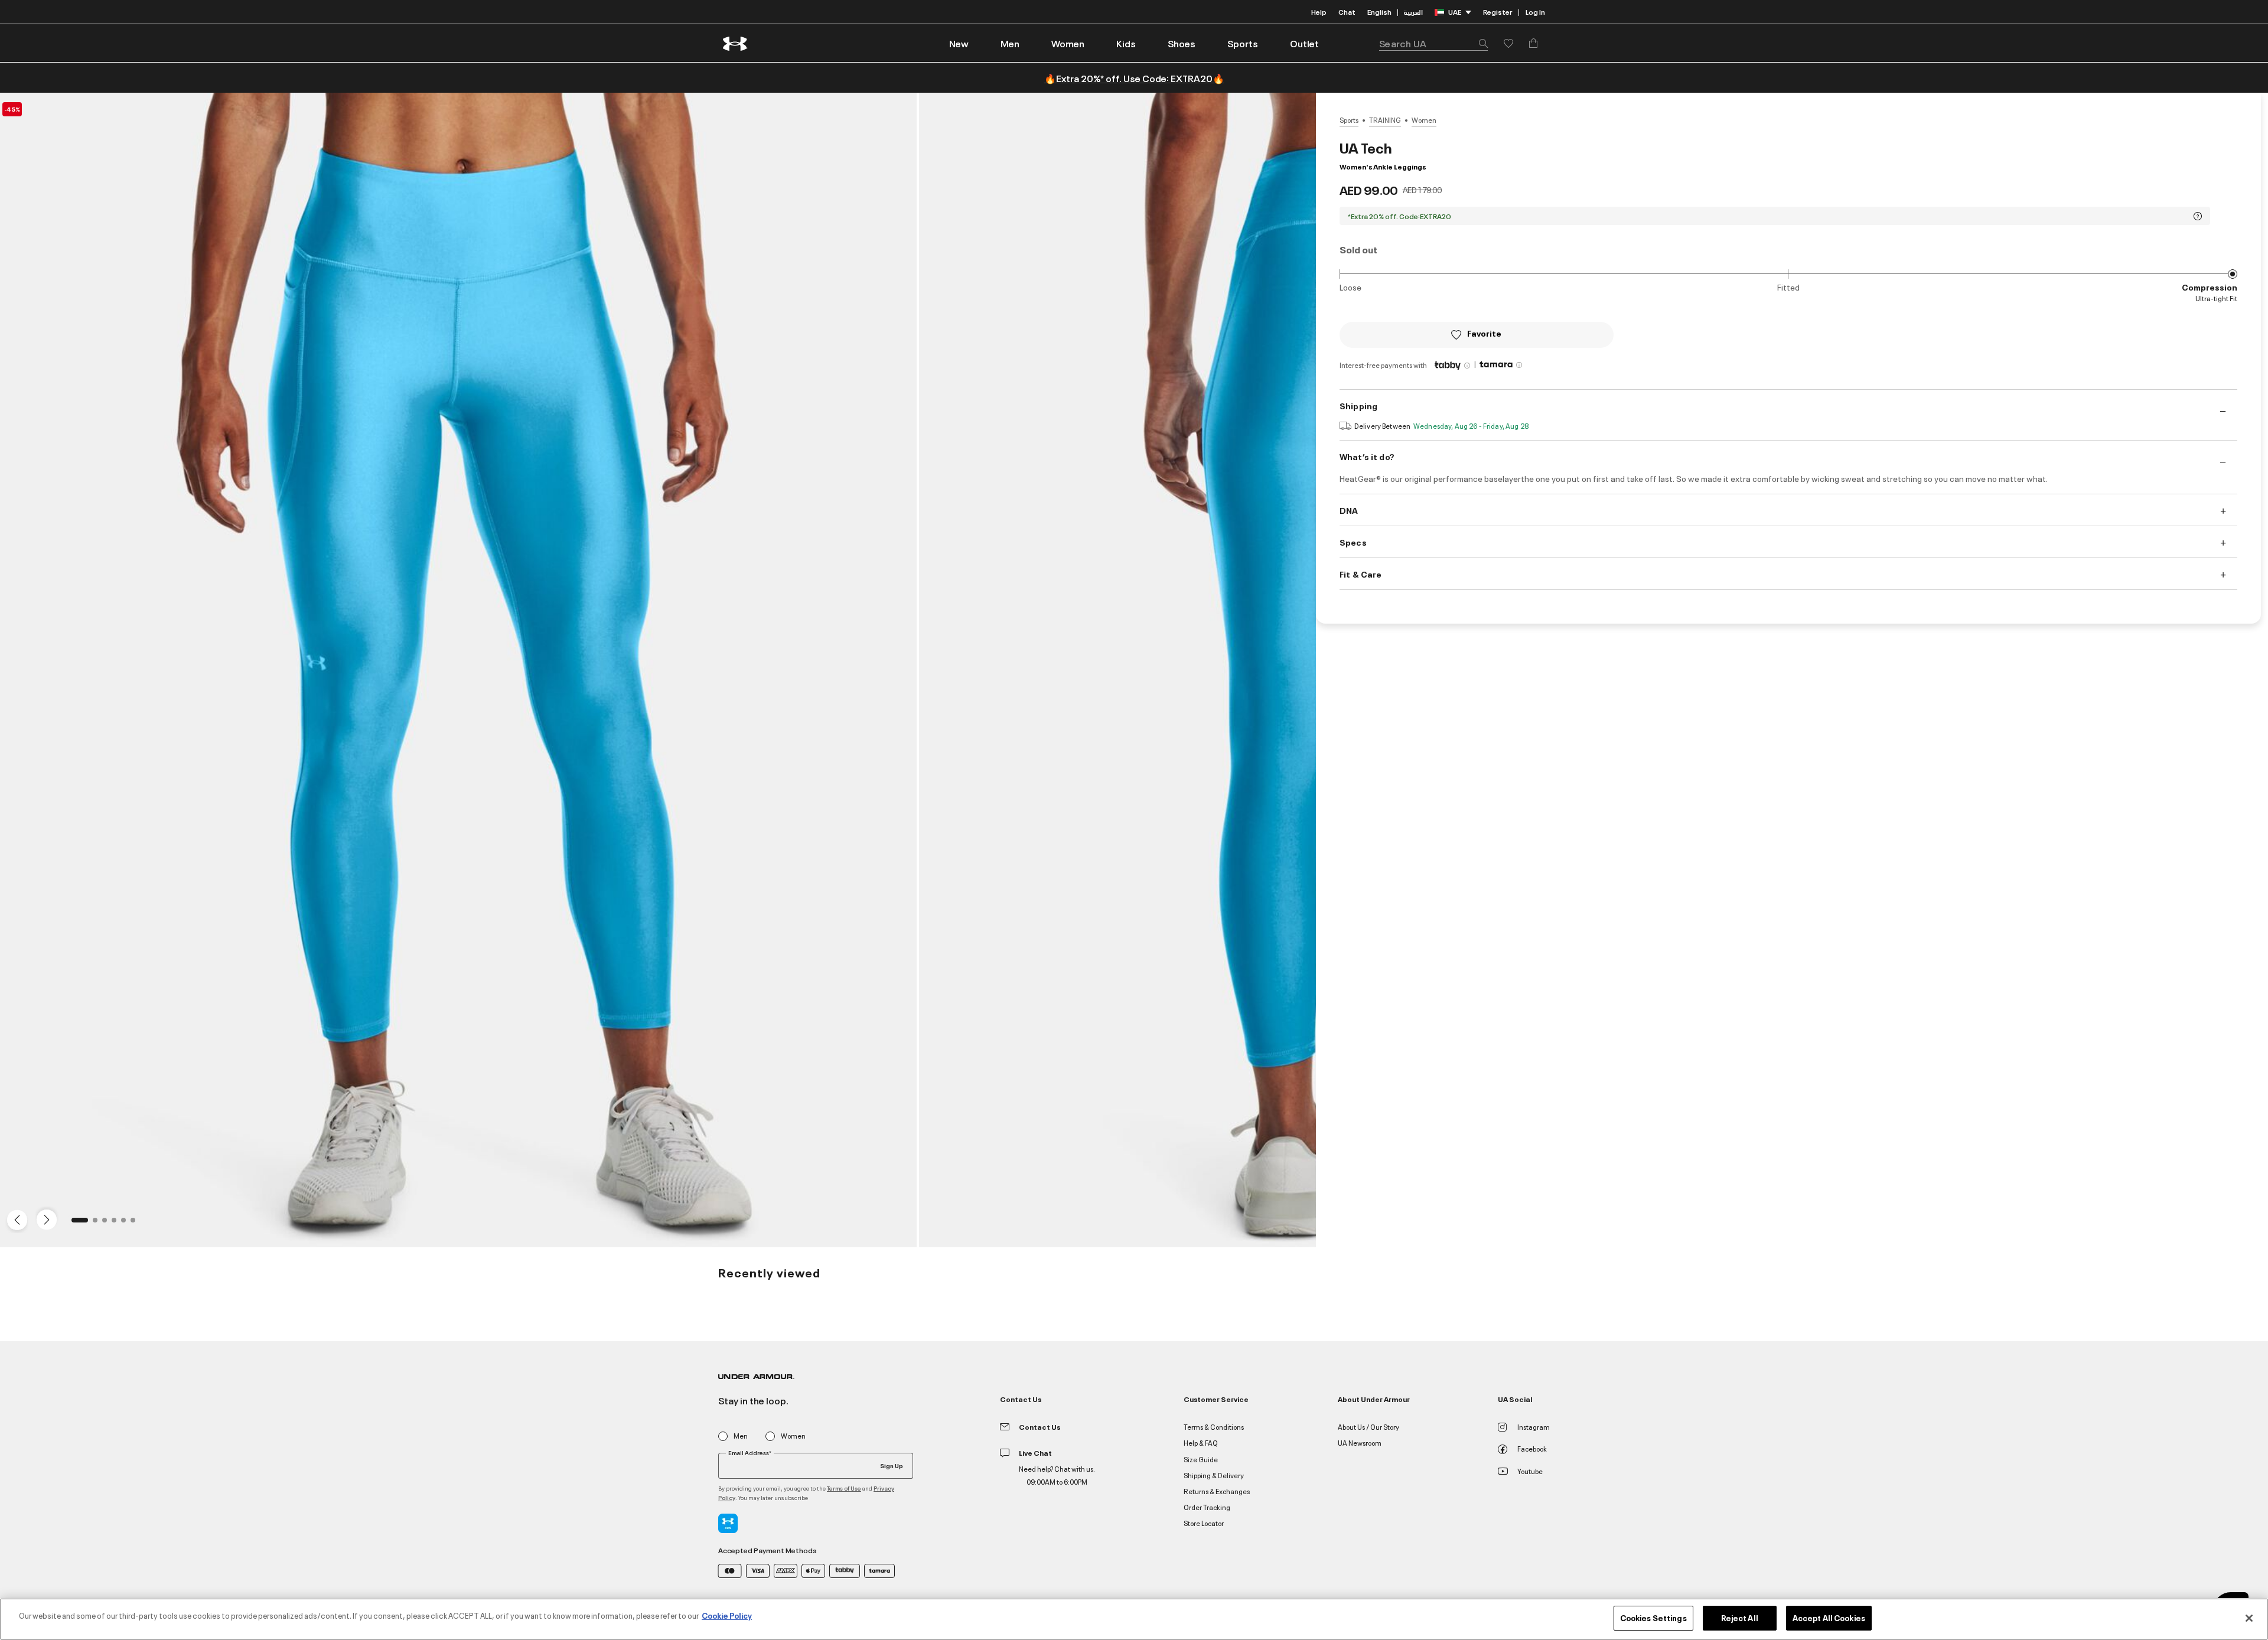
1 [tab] (77, 1224)
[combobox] (1433, 43)
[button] (1010, 43)
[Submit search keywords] (1480, 43)
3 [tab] (108, 1224)
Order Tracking (1207, 1507)
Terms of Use (844, 1488)
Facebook (1532, 1448)
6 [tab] (136, 1224)
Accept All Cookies (1829, 1618)
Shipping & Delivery (1214, 1475)
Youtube (1530, 1471)
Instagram (1534, 1427)
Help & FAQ (1201, 1442)
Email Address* (750, 1453)
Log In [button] (1535, 12)
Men (741, 1436)
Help (1319, 12)
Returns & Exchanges (1217, 1491)
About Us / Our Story (1368, 1427)
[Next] (45, 1219)
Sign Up (892, 1465)
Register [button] (1498, 12)
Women (1424, 120)
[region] (1134, 1619)
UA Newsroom (1360, 1442)
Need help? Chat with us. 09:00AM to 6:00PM (1057, 1475)
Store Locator (1204, 1523)
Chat (1347, 12)
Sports (1349, 120)
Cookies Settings (1653, 1618)
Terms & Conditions (1214, 1427)
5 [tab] (127, 1224)
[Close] (2249, 1618)
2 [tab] (99, 1224)
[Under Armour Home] (736, 43)
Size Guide (1201, 1459)
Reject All (1740, 1618)
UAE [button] (1455, 12)
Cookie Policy (727, 1615)
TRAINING (1385, 120)
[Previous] (14, 1219)
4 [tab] (118, 1224)
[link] (959, 43)
